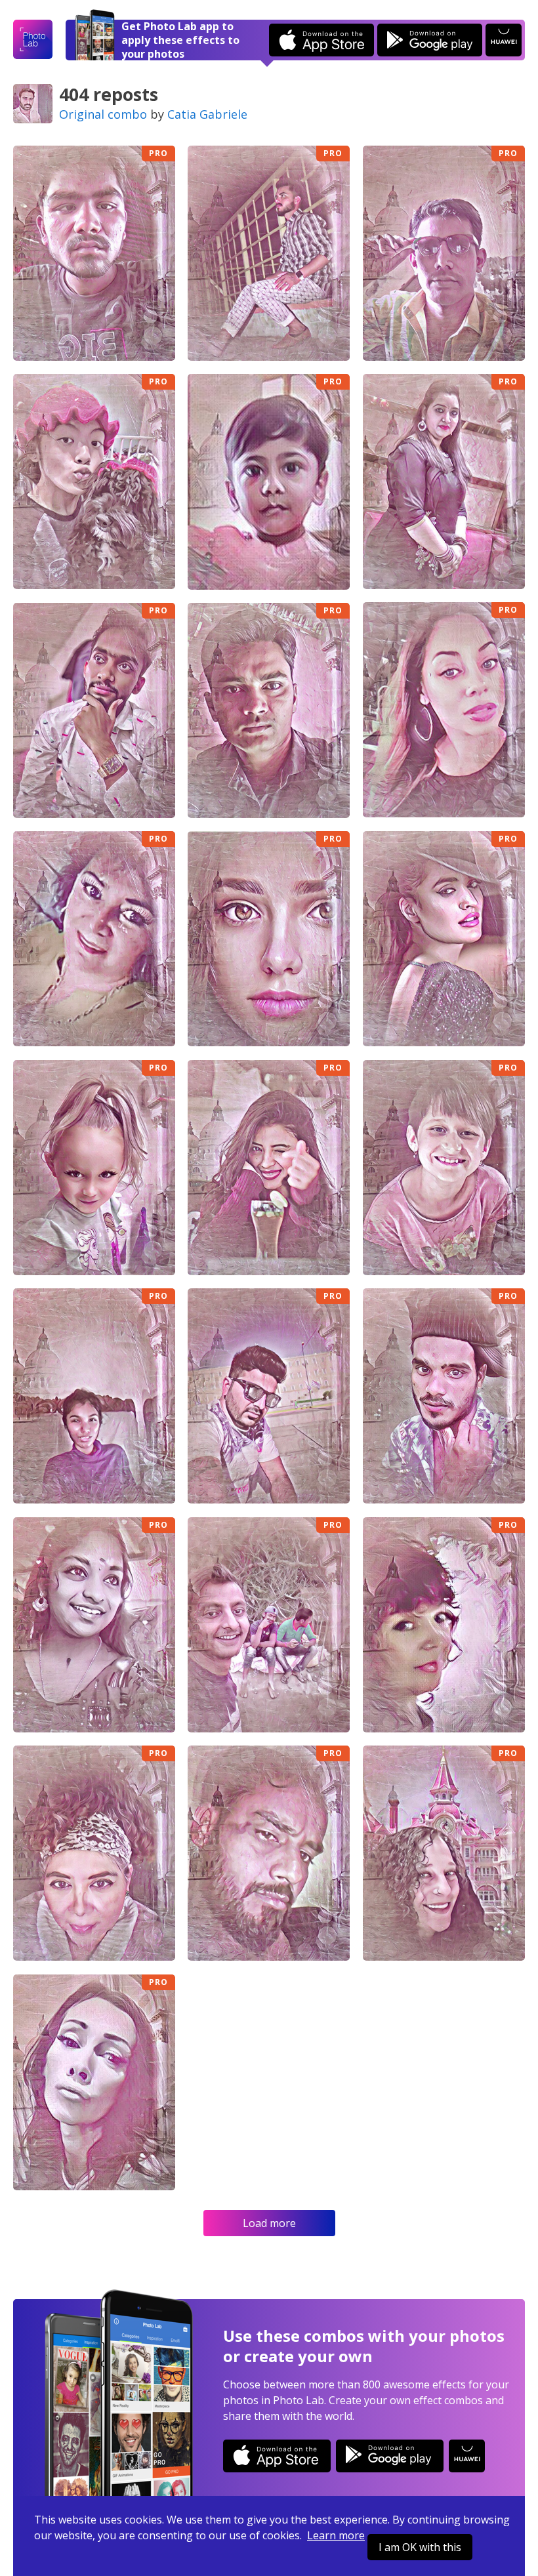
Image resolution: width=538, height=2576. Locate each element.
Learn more (336, 2535)
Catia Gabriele (207, 114)
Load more (269, 2223)
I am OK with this (420, 2547)
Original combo (103, 114)
